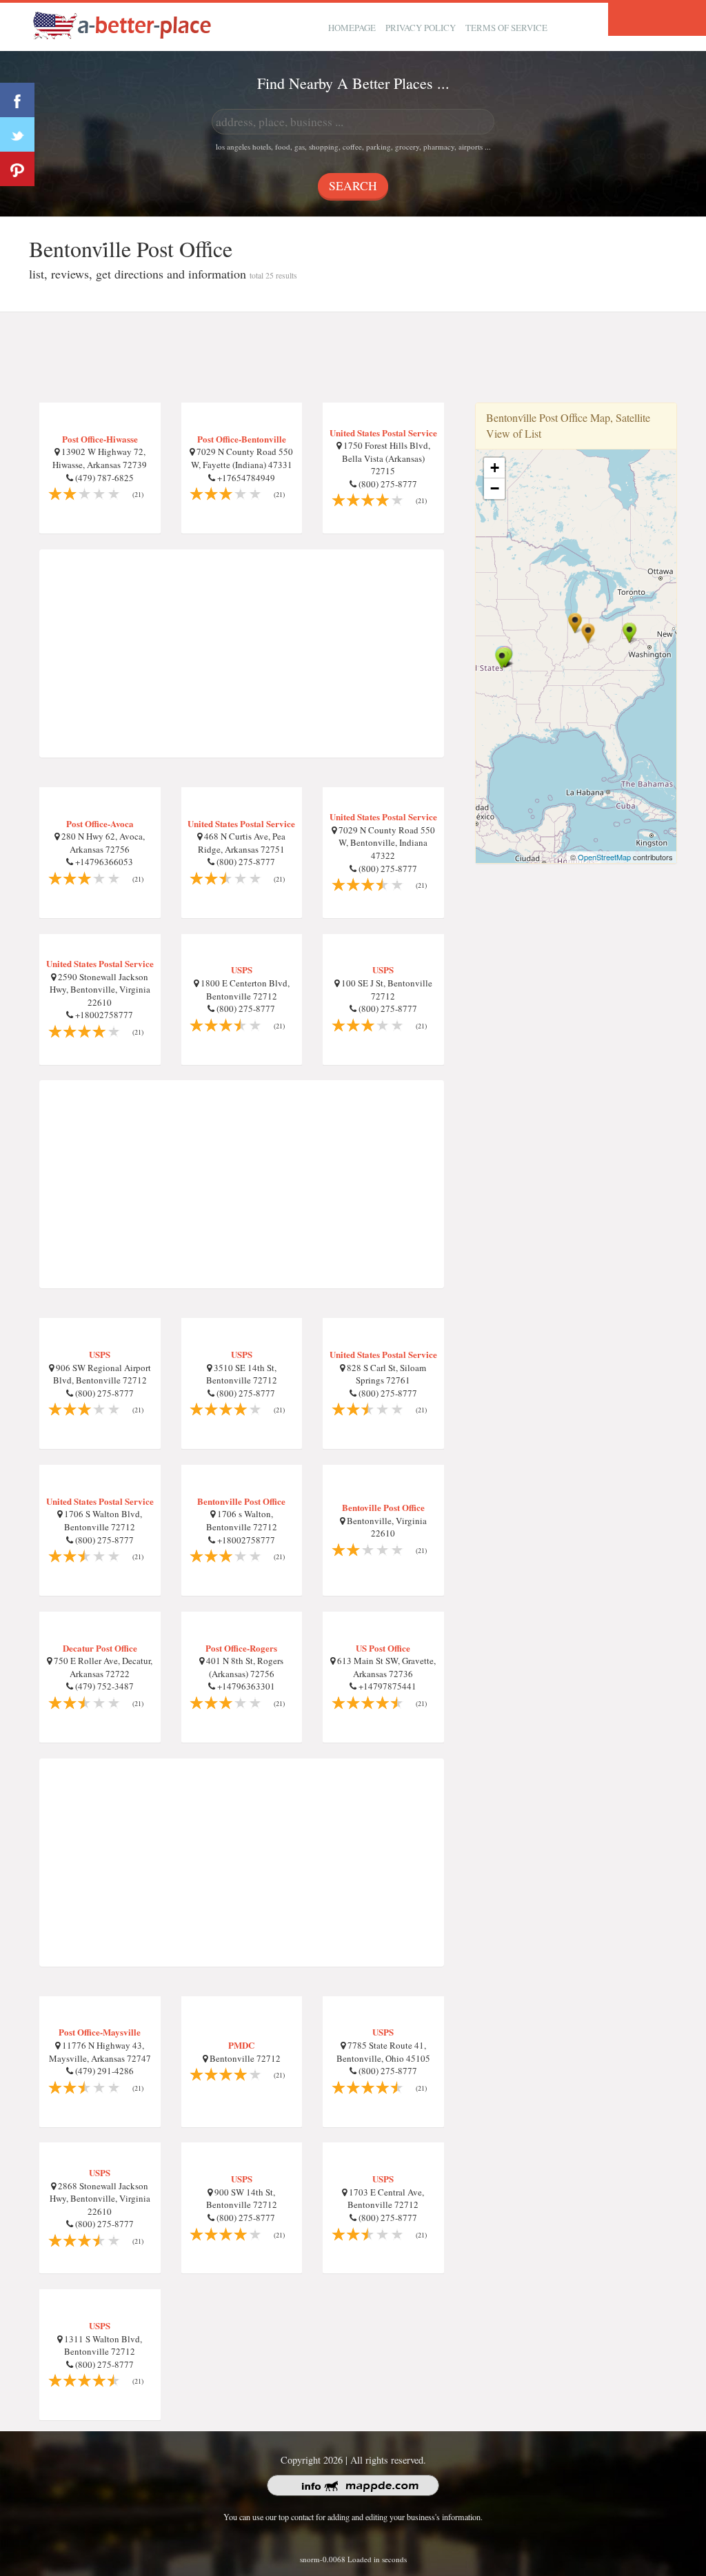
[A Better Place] (123, 25)
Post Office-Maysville (100, 2032)
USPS (242, 970)
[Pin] (17, 169)
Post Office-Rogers (241, 1648)
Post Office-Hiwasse (100, 439)
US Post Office (383, 1648)
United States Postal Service (383, 433)
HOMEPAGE (352, 28)
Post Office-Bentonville (242, 439)
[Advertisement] (353, 358)
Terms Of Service (506, 28)
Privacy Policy (421, 28)
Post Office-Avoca (100, 823)
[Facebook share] (17, 100)
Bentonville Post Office (241, 1501)
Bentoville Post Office (383, 1507)
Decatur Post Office (100, 1648)
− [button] (495, 488)
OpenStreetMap (604, 857)
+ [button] (495, 468)
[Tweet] (17, 134)
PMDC (241, 2045)
